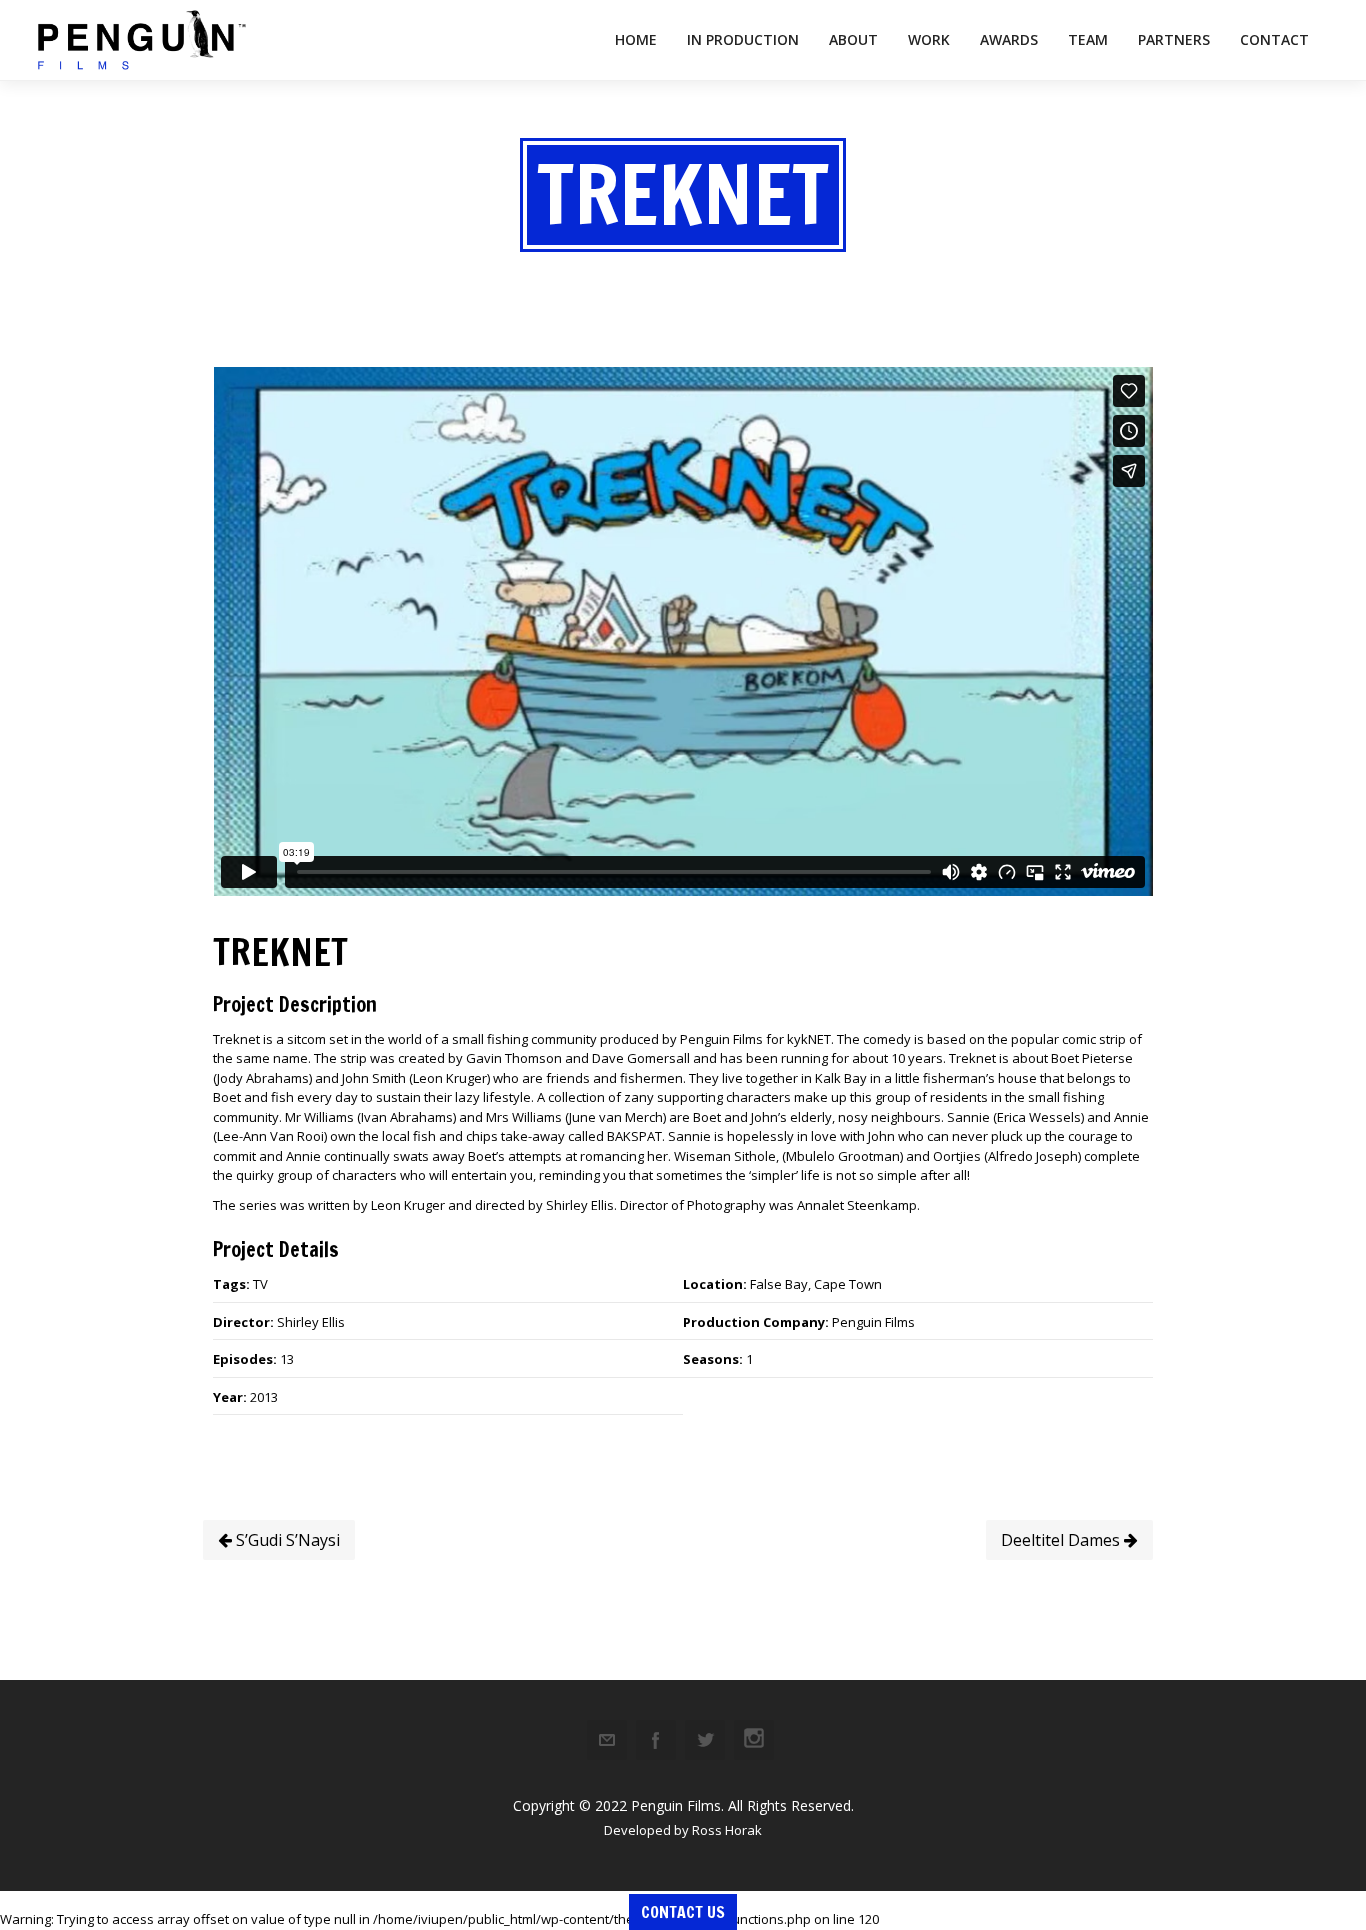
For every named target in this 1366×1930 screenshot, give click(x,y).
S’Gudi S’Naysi (286, 1540)
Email (607, 1740)
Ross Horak (727, 1830)
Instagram (754, 1740)
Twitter (705, 1740)
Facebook (656, 1740)
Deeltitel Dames (1062, 1540)
